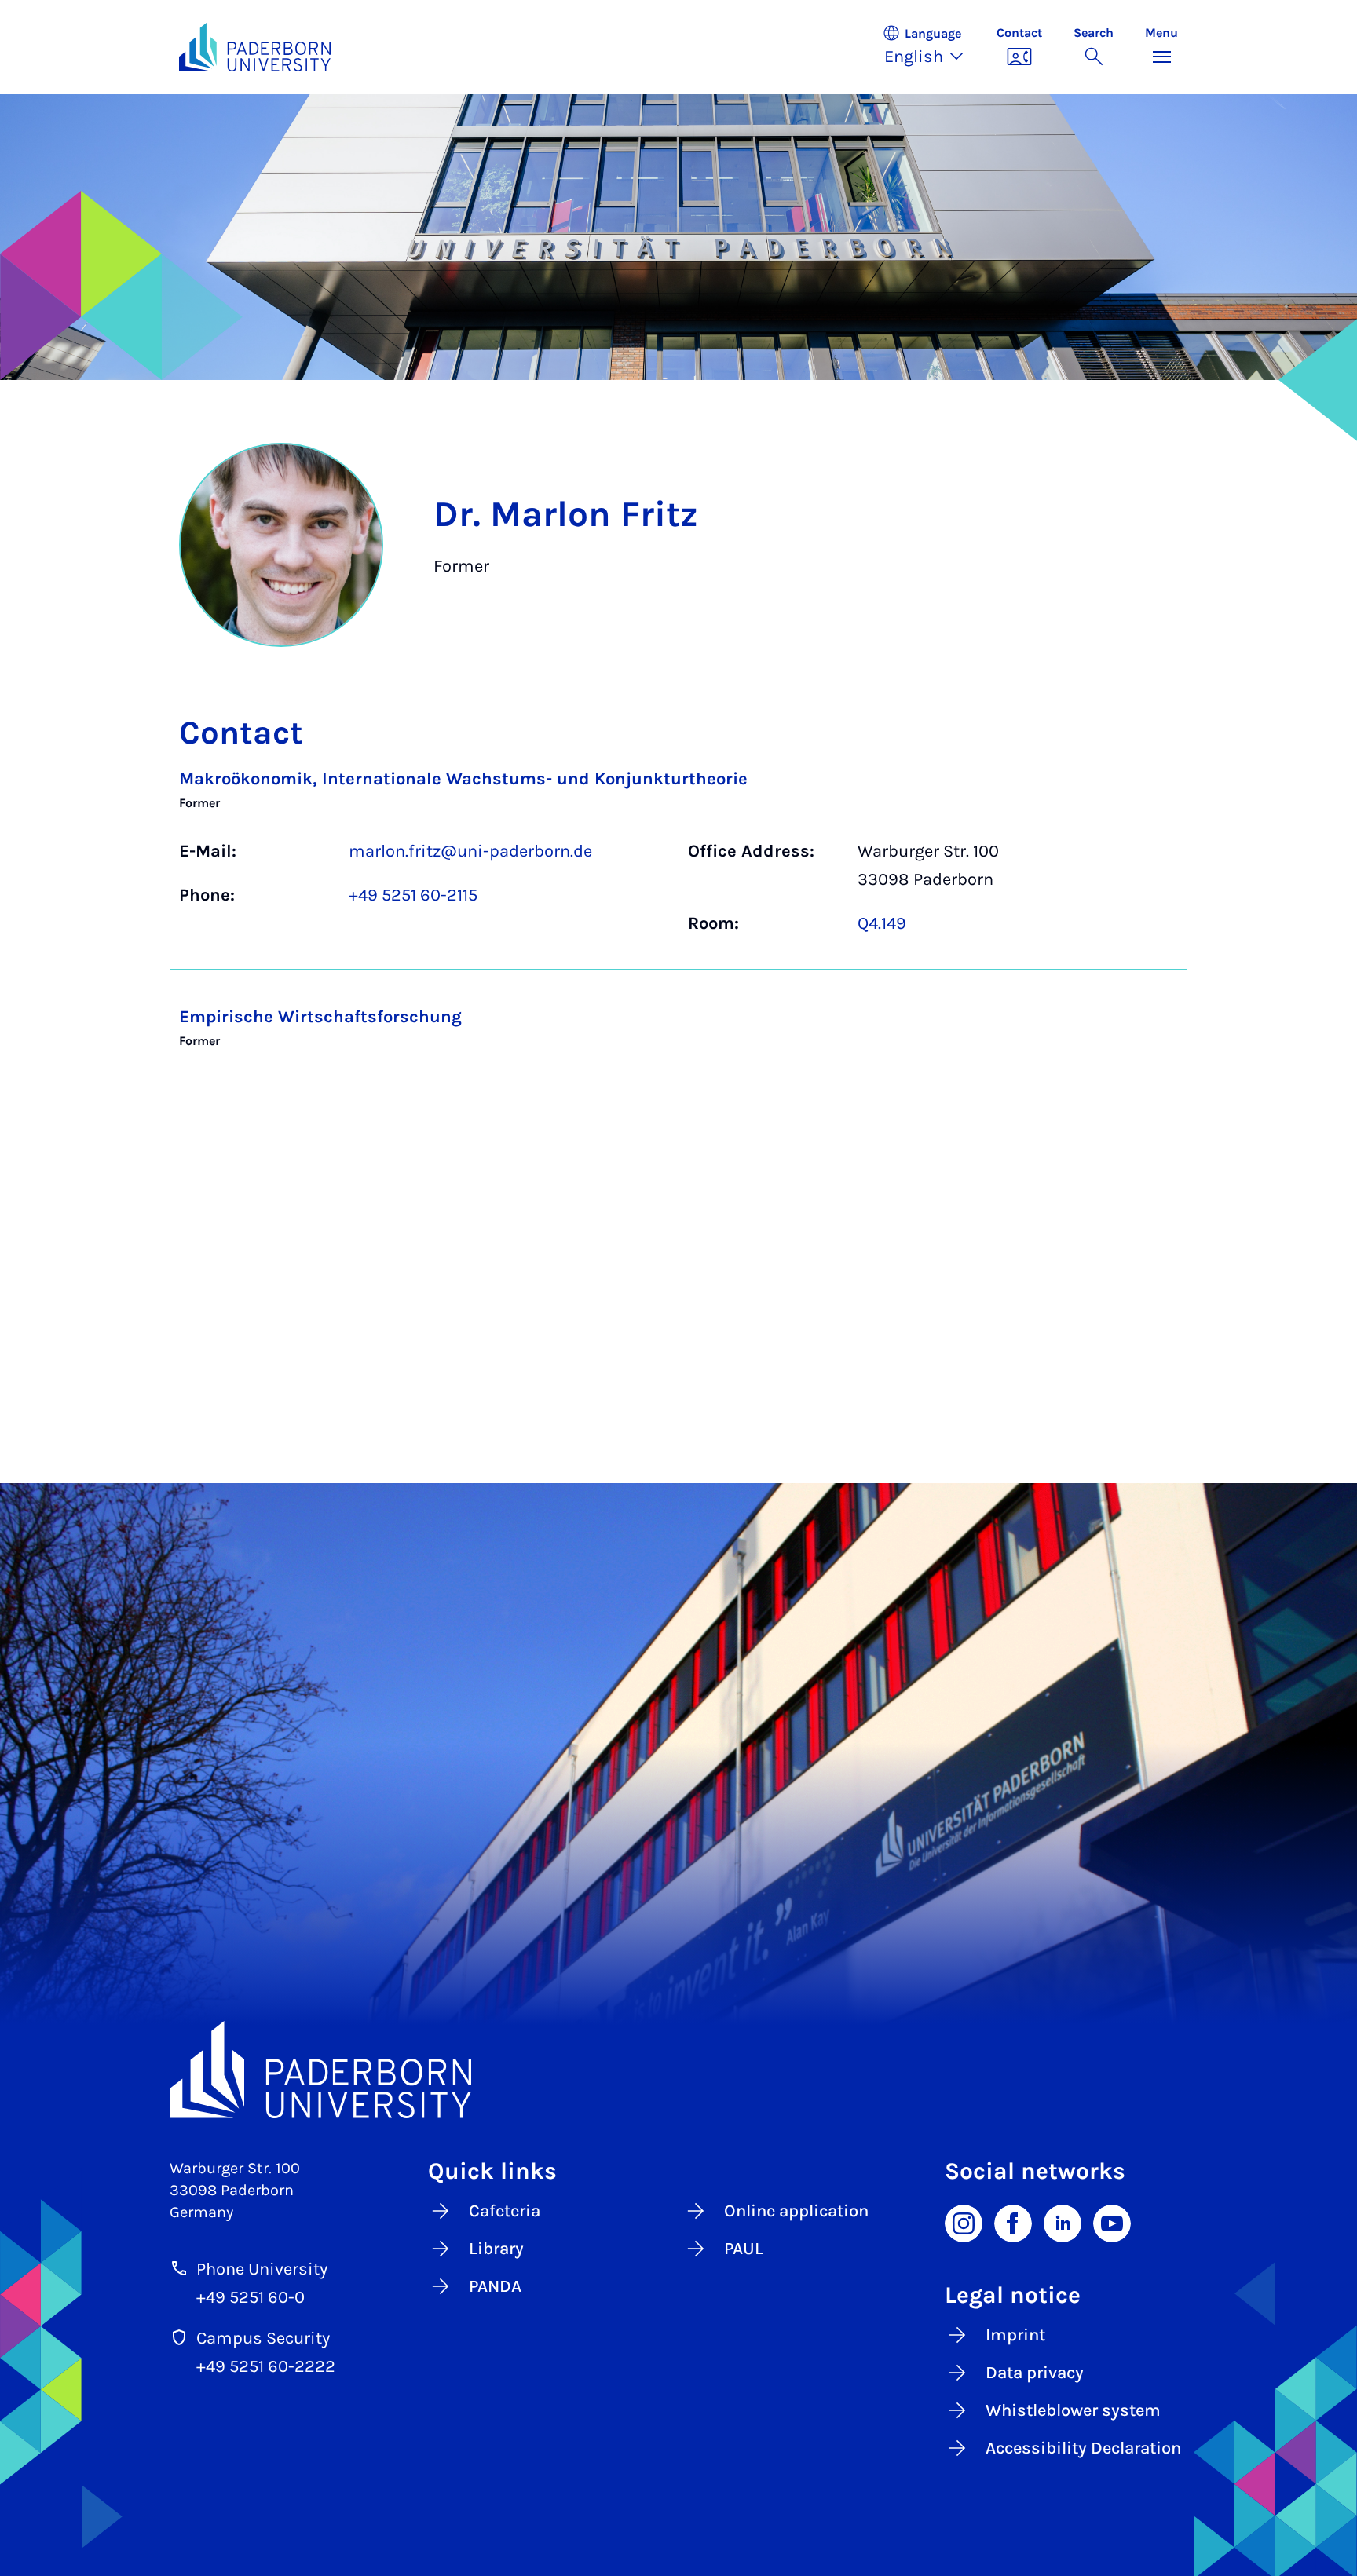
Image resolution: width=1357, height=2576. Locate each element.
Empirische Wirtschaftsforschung (320, 1017)
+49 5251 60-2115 (413, 895)
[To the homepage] (255, 47)
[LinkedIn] (1063, 2222)
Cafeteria (505, 2211)
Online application (796, 2211)
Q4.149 (882, 923)
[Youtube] (1112, 2222)
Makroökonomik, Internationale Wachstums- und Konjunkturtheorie (463, 779)
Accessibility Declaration (1083, 2448)
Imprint (1015, 2335)
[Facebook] (1013, 2222)
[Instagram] (964, 2222)
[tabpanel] (678, 920)
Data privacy (1035, 2373)
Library (496, 2249)
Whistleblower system (1073, 2410)
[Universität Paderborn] (678, 2070)
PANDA (495, 2286)
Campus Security (263, 2338)
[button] (931, 47)
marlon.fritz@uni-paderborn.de (470, 851)
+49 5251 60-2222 (266, 2366)
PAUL (744, 2249)
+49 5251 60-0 (251, 2297)
